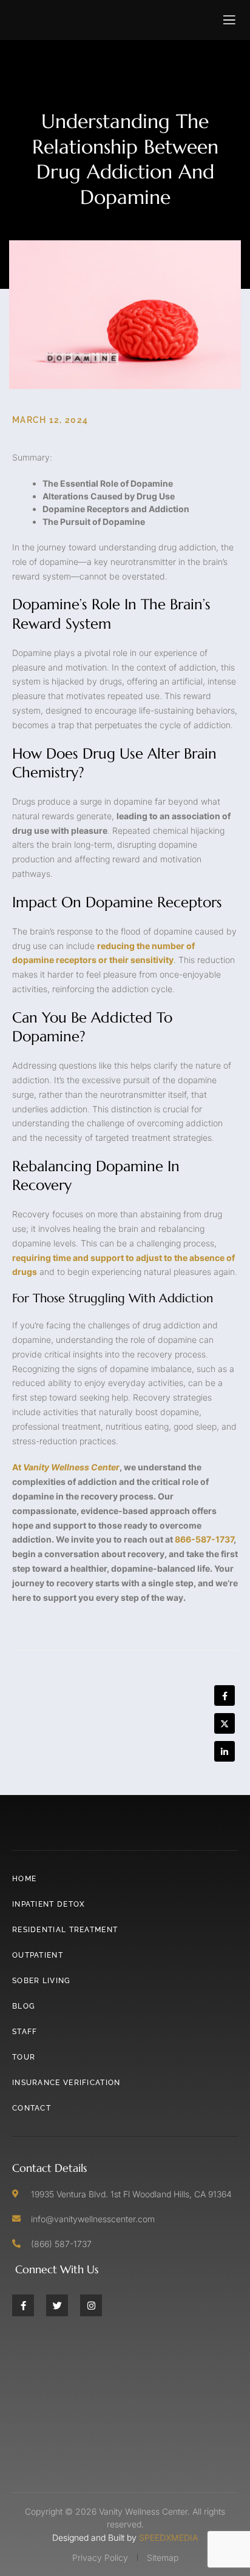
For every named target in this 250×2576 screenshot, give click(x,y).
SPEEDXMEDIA (168, 2537)
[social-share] (225, 1695)
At (66, 1467)
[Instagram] (91, 2305)
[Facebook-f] (23, 2305)
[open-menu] (230, 20)
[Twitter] (57, 2305)
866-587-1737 (204, 1539)
